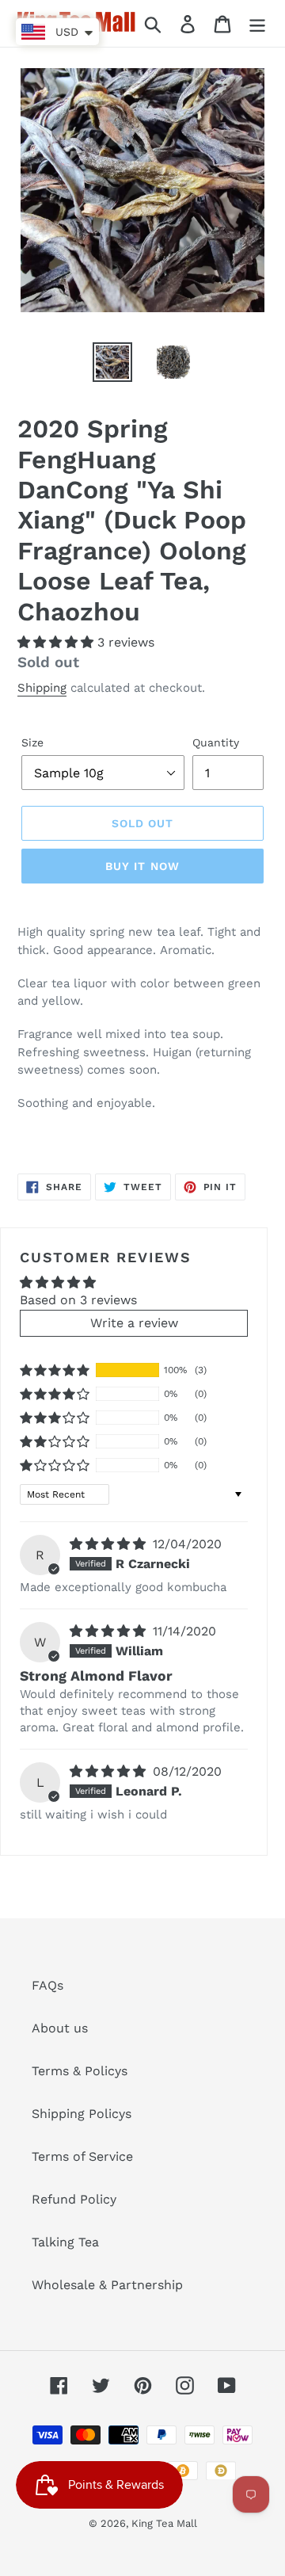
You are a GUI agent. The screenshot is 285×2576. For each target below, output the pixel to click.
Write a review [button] (134, 1323)
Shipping (42, 688)
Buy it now (142, 866)
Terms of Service (82, 2156)
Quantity (216, 742)
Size (32, 742)
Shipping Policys (82, 2114)
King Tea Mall (164, 2523)
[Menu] (257, 23)
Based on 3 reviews (78, 1300)
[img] (110, 1544)
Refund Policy (74, 2199)
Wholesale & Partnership (107, 2285)
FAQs (47, 1985)
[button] (57, 642)
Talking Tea (65, 2242)
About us (60, 2028)
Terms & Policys (80, 2071)
